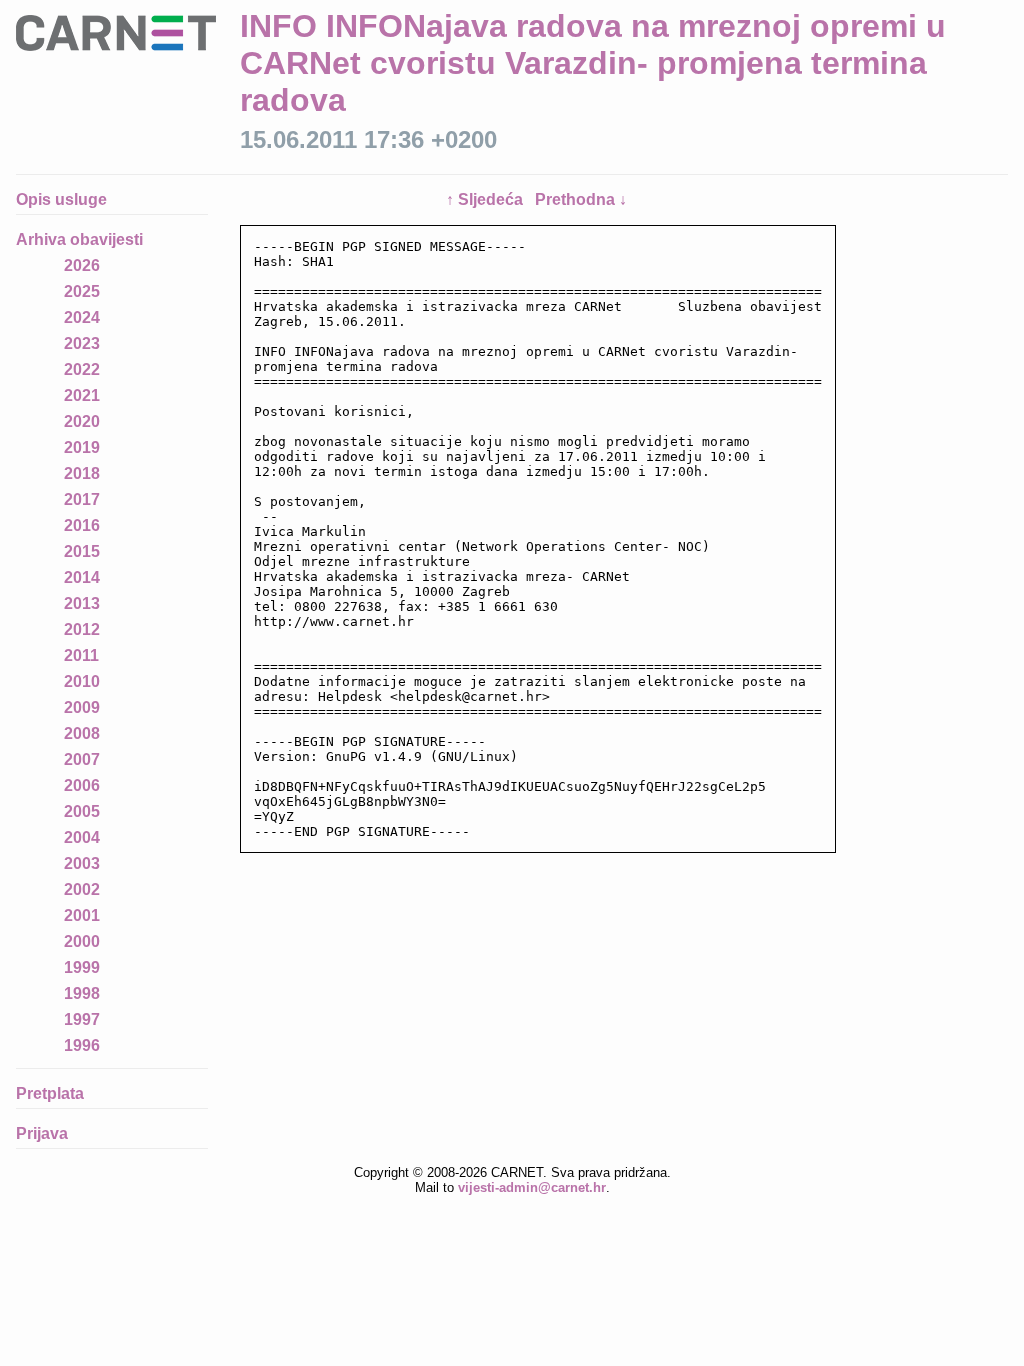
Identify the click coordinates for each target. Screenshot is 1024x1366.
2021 (82, 395)
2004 (82, 837)
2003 (82, 863)
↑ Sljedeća (486, 199)
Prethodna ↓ (581, 199)
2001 (82, 915)
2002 (82, 889)
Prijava (42, 1133)
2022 (82, 369)
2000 (82, 941)
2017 (82, 499)
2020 (82, 421)
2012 (82, 629)
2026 (82, 265)
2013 (82, 603)
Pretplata (50, 1093)
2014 (82, 577)
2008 (82, 733)
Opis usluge (61, 199)
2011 (81, 655)
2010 (82, 681)
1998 (82, 993)
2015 (82, 551)
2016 (82, 525)
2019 (82, 447)
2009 (82, 707)
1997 (82, 1019)
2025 (82, 291)
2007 (82, 759)
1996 (82, 1045)
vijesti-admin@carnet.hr (532, 1187)
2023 (82, 343)
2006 (82, 785)
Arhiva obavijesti (79, 239)
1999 (82, 967)
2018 (82, 473)
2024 (82, 317)
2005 (82, 811)
